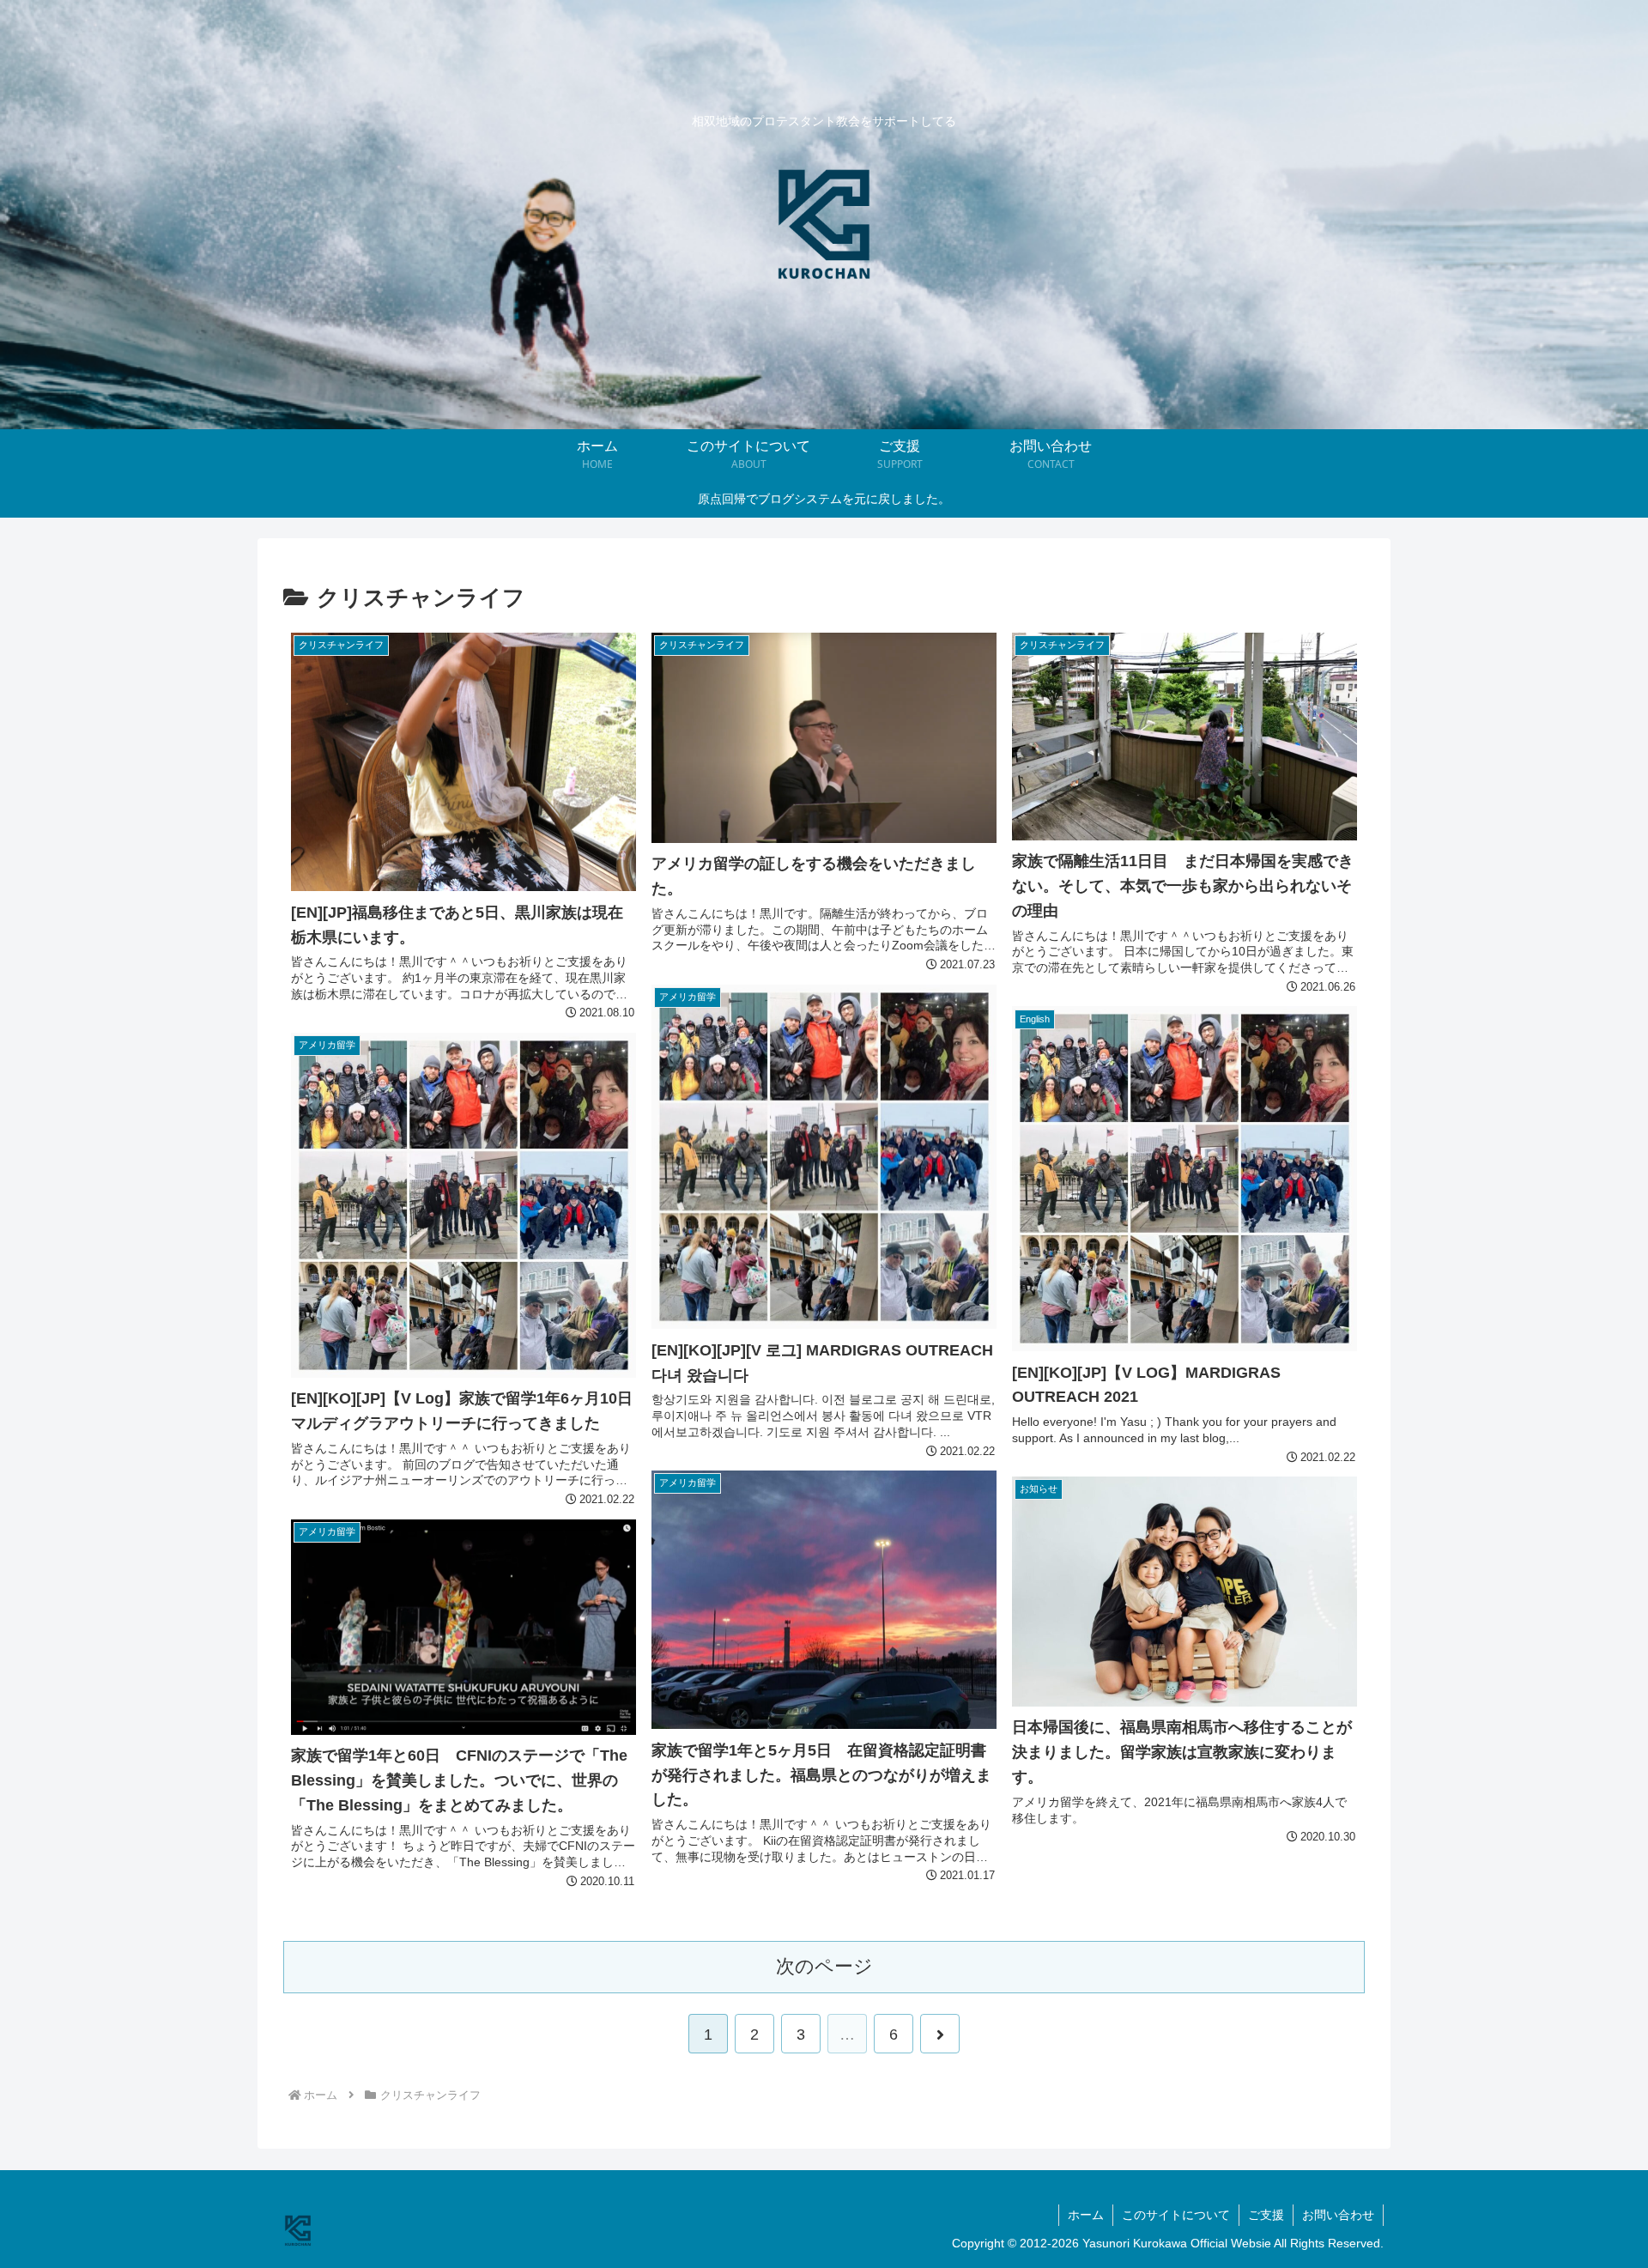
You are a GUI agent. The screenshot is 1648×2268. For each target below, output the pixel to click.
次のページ (824, 1966)
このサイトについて (1176, 2215)
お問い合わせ (1338, 2215)
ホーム (1086, 2215)
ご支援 (1266, 2215)
